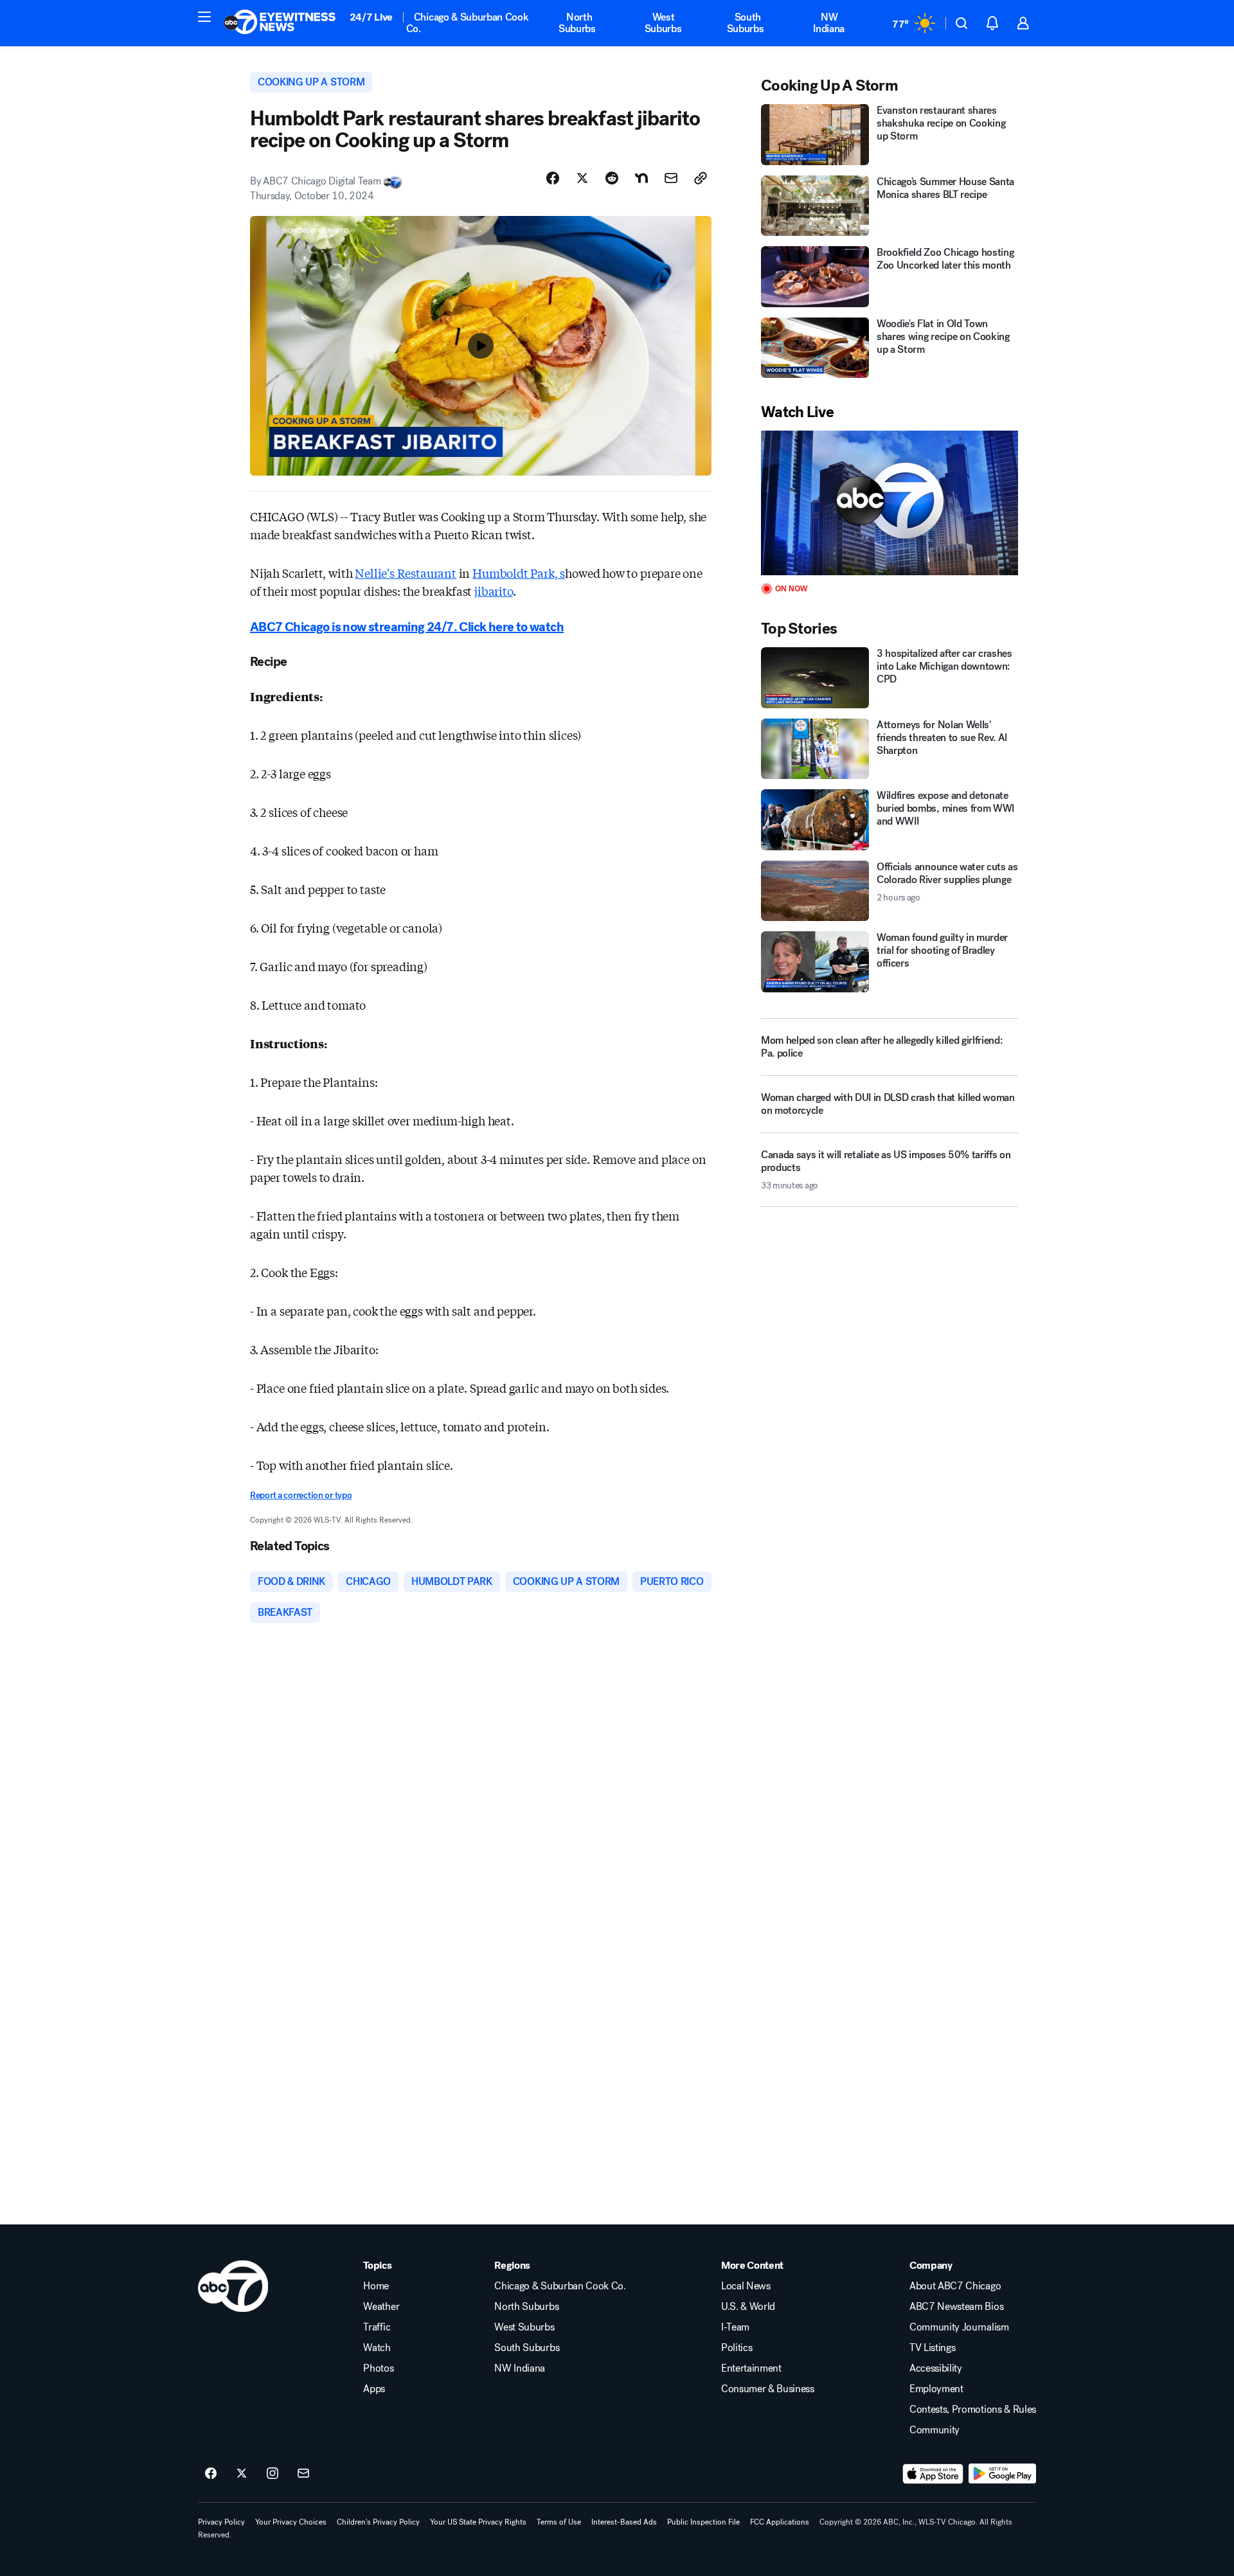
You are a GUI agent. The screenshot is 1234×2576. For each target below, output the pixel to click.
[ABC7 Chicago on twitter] (242, 2474)
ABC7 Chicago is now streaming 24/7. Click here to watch (407, 627)
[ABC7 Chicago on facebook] (211, 2474)
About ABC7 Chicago (955, 2286)
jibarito (494, 591)
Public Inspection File (703, 2522)
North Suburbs (577, 23)
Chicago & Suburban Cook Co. (468, 23)
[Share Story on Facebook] (553, 178)
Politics (737, 2348)
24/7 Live (371, 17)
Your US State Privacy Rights (478, 2522)
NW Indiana (829, 23)
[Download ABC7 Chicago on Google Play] (1002, 2474)
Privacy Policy (221, 2522)
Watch (377, 2348)
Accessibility (936, 2368)
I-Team (735, 2327)
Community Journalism (959, 2327)
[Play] (890, 503)
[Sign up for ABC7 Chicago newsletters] (303, 2474)
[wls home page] (233, 2286)
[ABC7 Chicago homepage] (280, 23)
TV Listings (932, 2348)
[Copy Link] (701, 178)
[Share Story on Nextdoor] (641, 178)
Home (376, 2286)
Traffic (377, 2327)
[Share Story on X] (582, 178)
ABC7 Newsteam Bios (956, 2307)
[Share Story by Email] (671, 178)
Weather (381, 2307)
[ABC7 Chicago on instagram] (273, 2474)
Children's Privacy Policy (378, 2522)
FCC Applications (780, 2522)
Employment (936, 2389)
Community (934, 2430)
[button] (204, 17)
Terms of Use (559, 2522)
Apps (374, 2389)
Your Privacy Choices (291, 2522)
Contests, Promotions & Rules (973, 2410)
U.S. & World (748, 2307)
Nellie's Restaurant (406, 573)
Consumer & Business (768, 2389)
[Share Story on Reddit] (612, 178)
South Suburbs (746, 23)
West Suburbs (663, 23)
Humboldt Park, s (519, 573)
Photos (378, 2368)
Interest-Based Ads (624, 2522)
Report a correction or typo (301, 1495)
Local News (746, 2286)
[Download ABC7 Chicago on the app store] (933, 2474)
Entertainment (751, 2368)
